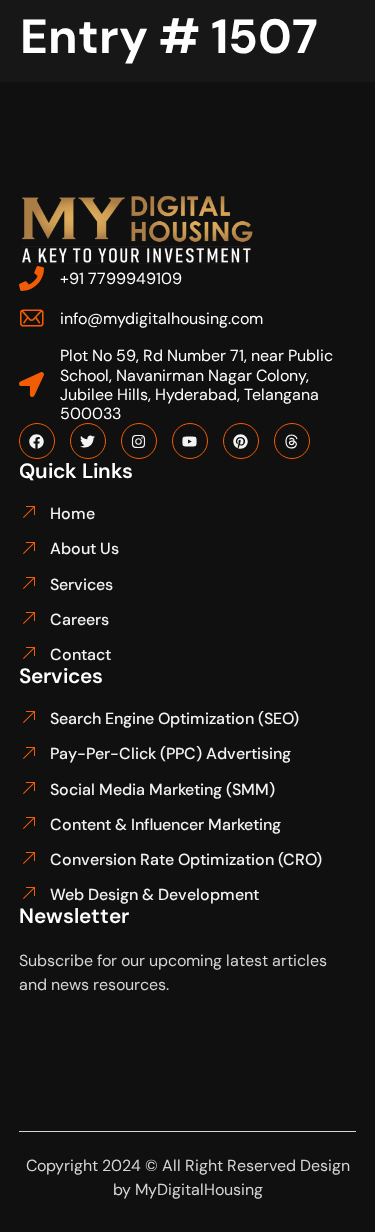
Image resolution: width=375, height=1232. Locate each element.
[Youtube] (190, 441)
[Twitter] (88, 441)
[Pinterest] (241, 441)
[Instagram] (139, 441)
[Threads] (292, 441)
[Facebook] (37, 441)
